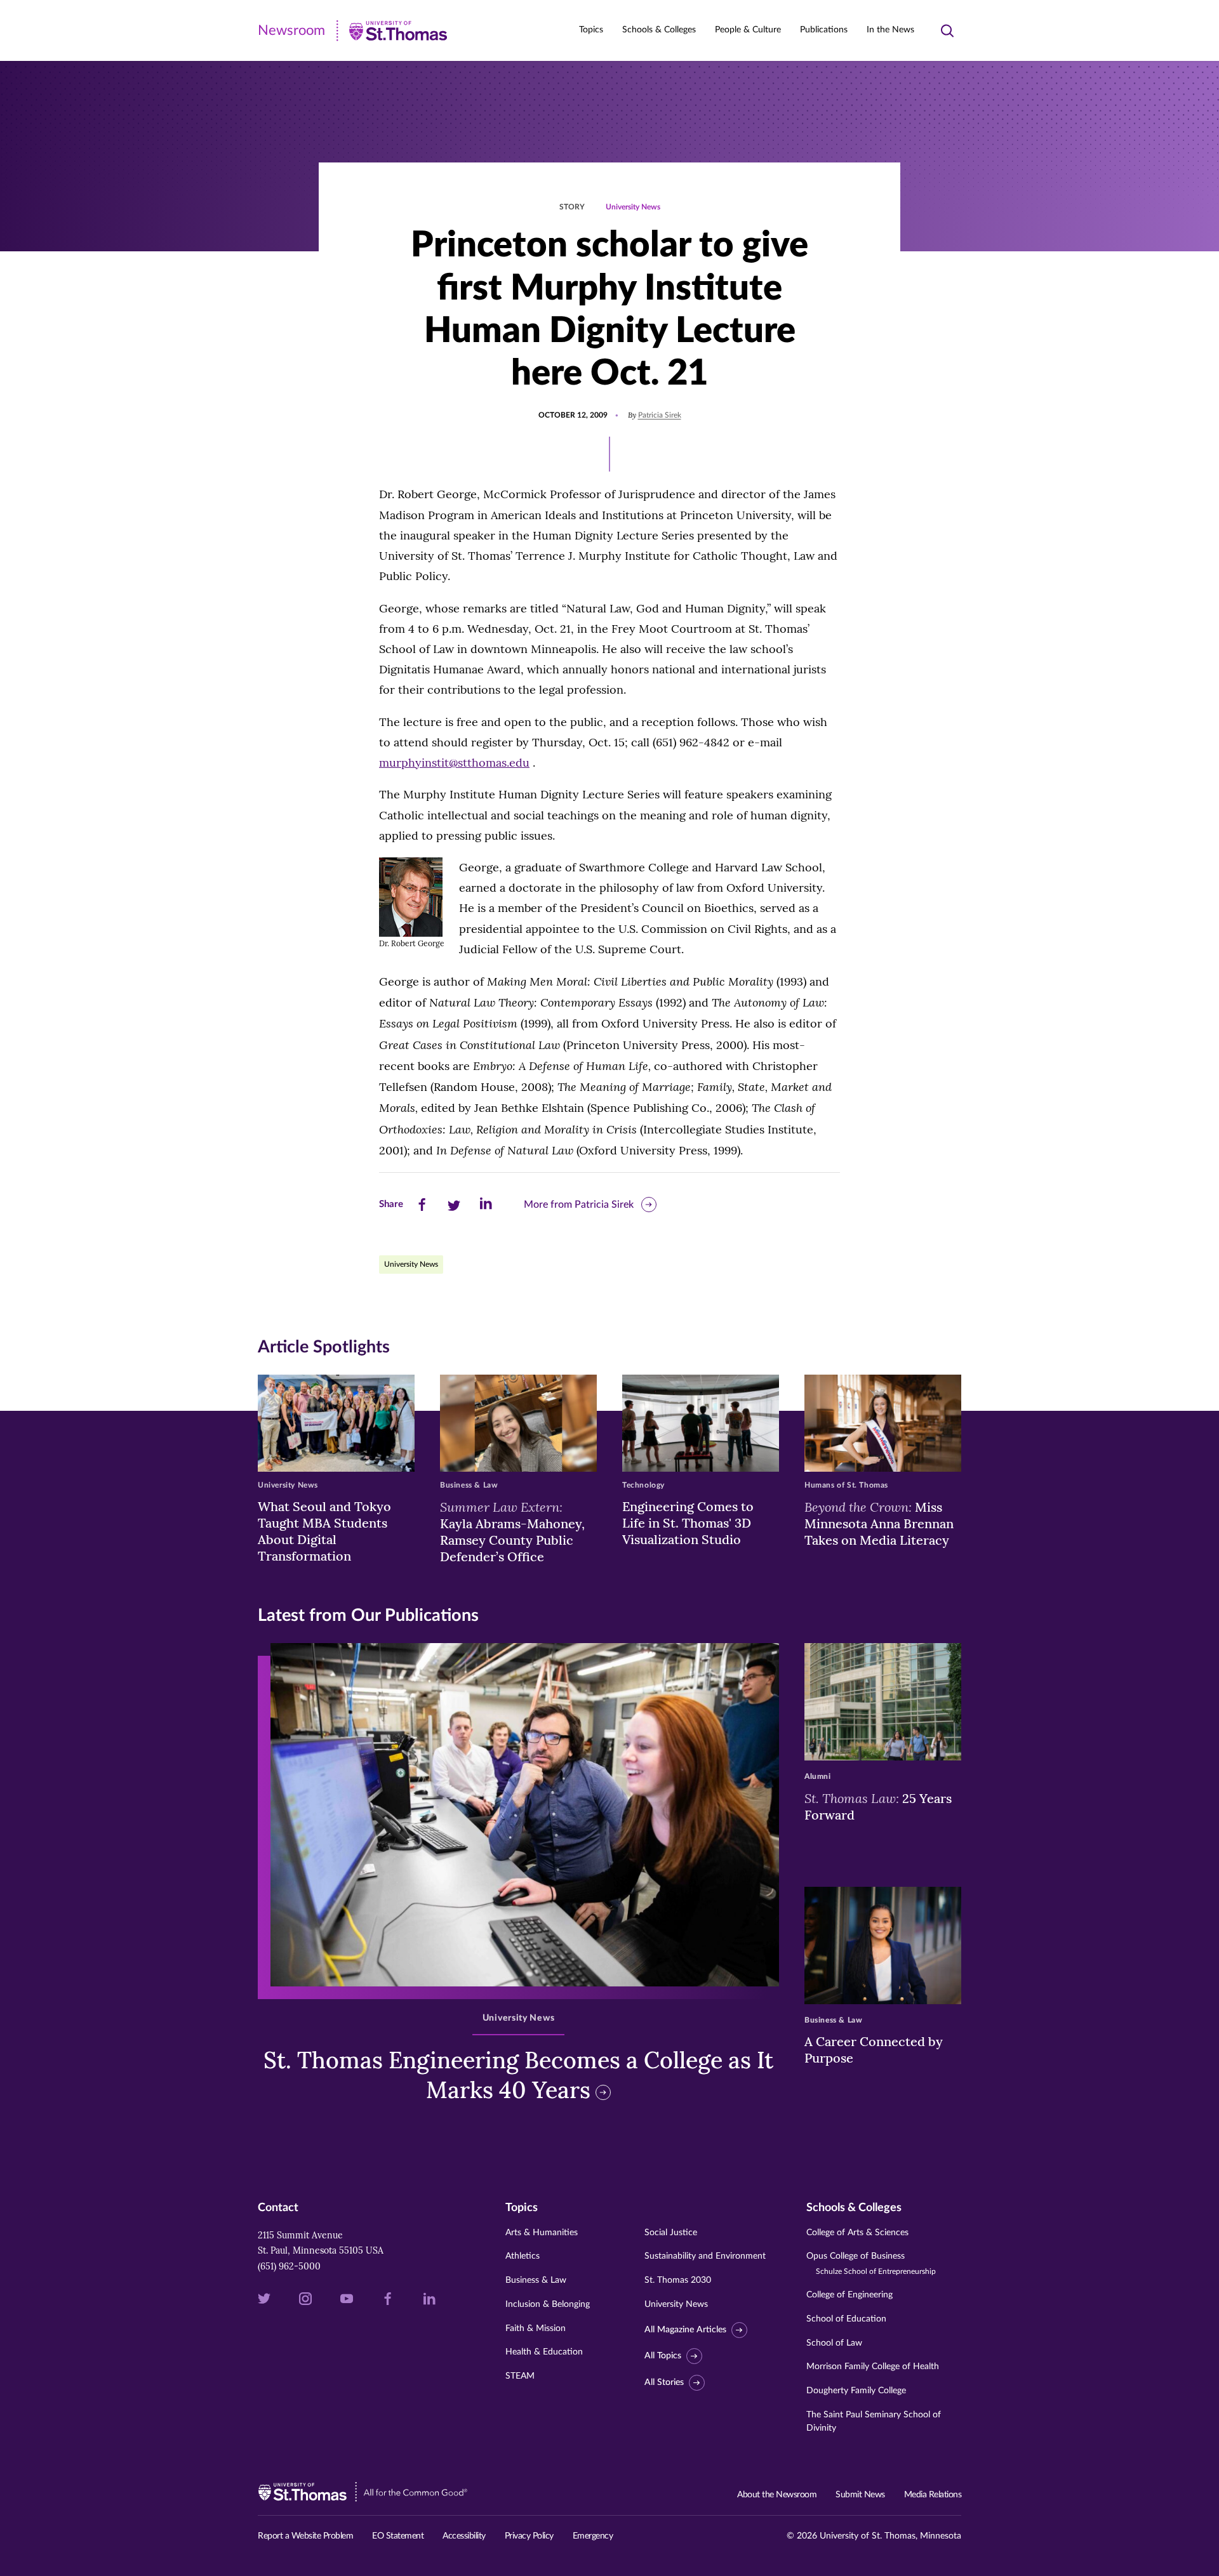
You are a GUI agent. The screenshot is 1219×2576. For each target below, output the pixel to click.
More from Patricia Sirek (579, 1205)
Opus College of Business (871, 2263)
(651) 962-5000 (289, 2266)
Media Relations (933, 2495)
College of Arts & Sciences (857, 2233)
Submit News (860, 2495)
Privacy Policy (529, 2536)
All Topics (663, 2356)
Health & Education (544, 2352)
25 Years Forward (878, 1806)
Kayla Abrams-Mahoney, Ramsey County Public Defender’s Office (512, 1531)
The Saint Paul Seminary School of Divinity (874, 2421)
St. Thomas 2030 (678, 2280)
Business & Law (536, 2280)
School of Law (834, 2343)
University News (633, 207)
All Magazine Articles (685, 2330)
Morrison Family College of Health (873, 2367)
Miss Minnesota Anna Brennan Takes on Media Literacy (879, 1523)
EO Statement (398, 2536)
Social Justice (671, 2233)
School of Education (846, 2319)
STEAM (520, 2376)
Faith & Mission (536, 2328)
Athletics (523, 2256)
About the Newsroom (777, 2495)
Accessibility (464, 2536)
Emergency (593, 2536)
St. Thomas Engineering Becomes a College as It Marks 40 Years (518, 2075)
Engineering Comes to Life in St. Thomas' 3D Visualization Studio (688, 1523)
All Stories (664, 2382)
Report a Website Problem (305, 2536)
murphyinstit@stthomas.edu (454, 763)
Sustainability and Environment (705, 2256)
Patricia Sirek (660, 415)
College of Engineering (849, 2295)
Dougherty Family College (856, 2391)
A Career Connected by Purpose (874, 2050)
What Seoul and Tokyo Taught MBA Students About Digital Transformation (324, 1531)
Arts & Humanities (542, 2233)
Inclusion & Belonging (548, 2304)
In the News (890, 30)
